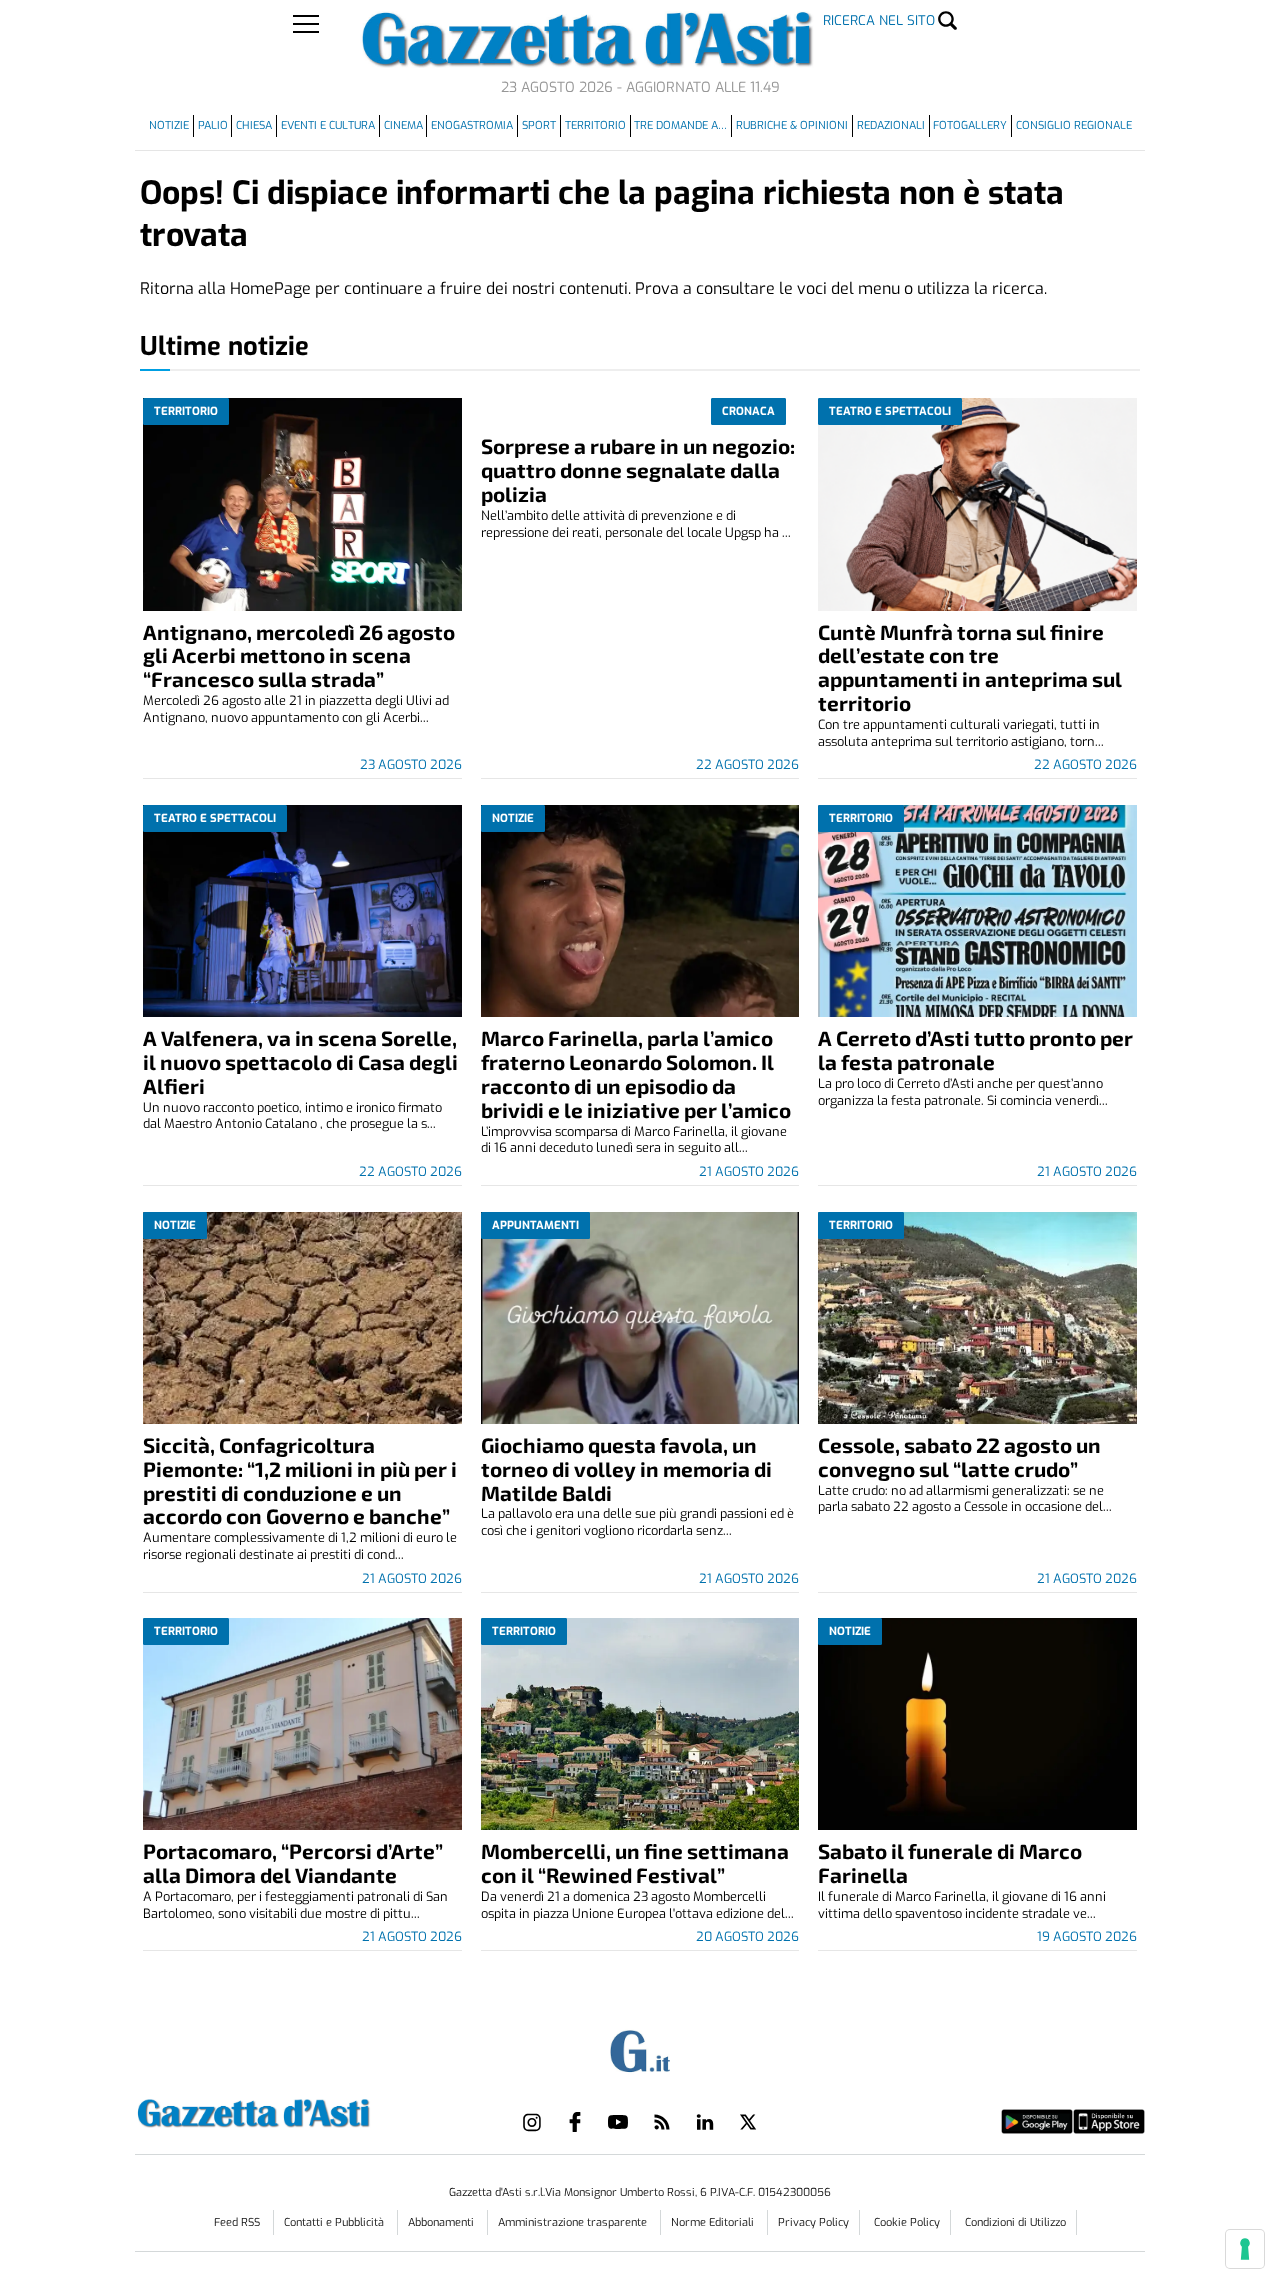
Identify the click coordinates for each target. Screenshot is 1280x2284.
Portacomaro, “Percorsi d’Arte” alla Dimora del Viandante (293, 1862)
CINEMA (403, 125)
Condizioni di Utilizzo (1015, 2222)
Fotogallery (970, 125)
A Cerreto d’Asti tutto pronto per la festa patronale (975, 1049)
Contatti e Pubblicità (335, 2222)
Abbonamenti (442, 2222)
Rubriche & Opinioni (792, 125)
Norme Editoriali (714, 2222)
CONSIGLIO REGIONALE (1074, 125)
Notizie (169, 125)
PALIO (213, 125)
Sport (539, 125)
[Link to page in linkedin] (705, 2122)
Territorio (595, 125)
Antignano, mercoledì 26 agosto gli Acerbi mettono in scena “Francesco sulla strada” (299, 655)
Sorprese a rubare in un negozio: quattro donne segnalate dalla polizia (638, 469)
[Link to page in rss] (662, 2122)
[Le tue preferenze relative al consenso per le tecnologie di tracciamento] (1245, 2249)
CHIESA (254, 125)
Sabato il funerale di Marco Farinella (950, 1862)
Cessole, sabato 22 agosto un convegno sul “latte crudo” (959, 1456)
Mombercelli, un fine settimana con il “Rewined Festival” (635, 1862)
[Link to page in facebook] (575, 2122)
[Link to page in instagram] (532, 2122)
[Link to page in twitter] (748, 2122)
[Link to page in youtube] (618, 2122)
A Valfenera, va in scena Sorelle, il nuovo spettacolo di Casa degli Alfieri (300, 1061)
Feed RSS (238, 2222)
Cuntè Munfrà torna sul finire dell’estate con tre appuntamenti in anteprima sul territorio (970, 667)
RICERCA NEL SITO (879, 20)
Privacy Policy (813, 2222)
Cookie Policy (907, 2222)
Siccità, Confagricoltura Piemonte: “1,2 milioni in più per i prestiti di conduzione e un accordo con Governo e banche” (300, 1480)
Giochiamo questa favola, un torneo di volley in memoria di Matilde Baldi (626, 1468)
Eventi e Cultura (328, 125)
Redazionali (891, 125)
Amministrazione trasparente (574, 2222)
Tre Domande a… (680, 125)
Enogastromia (472, 125)
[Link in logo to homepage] (303, 2110)
